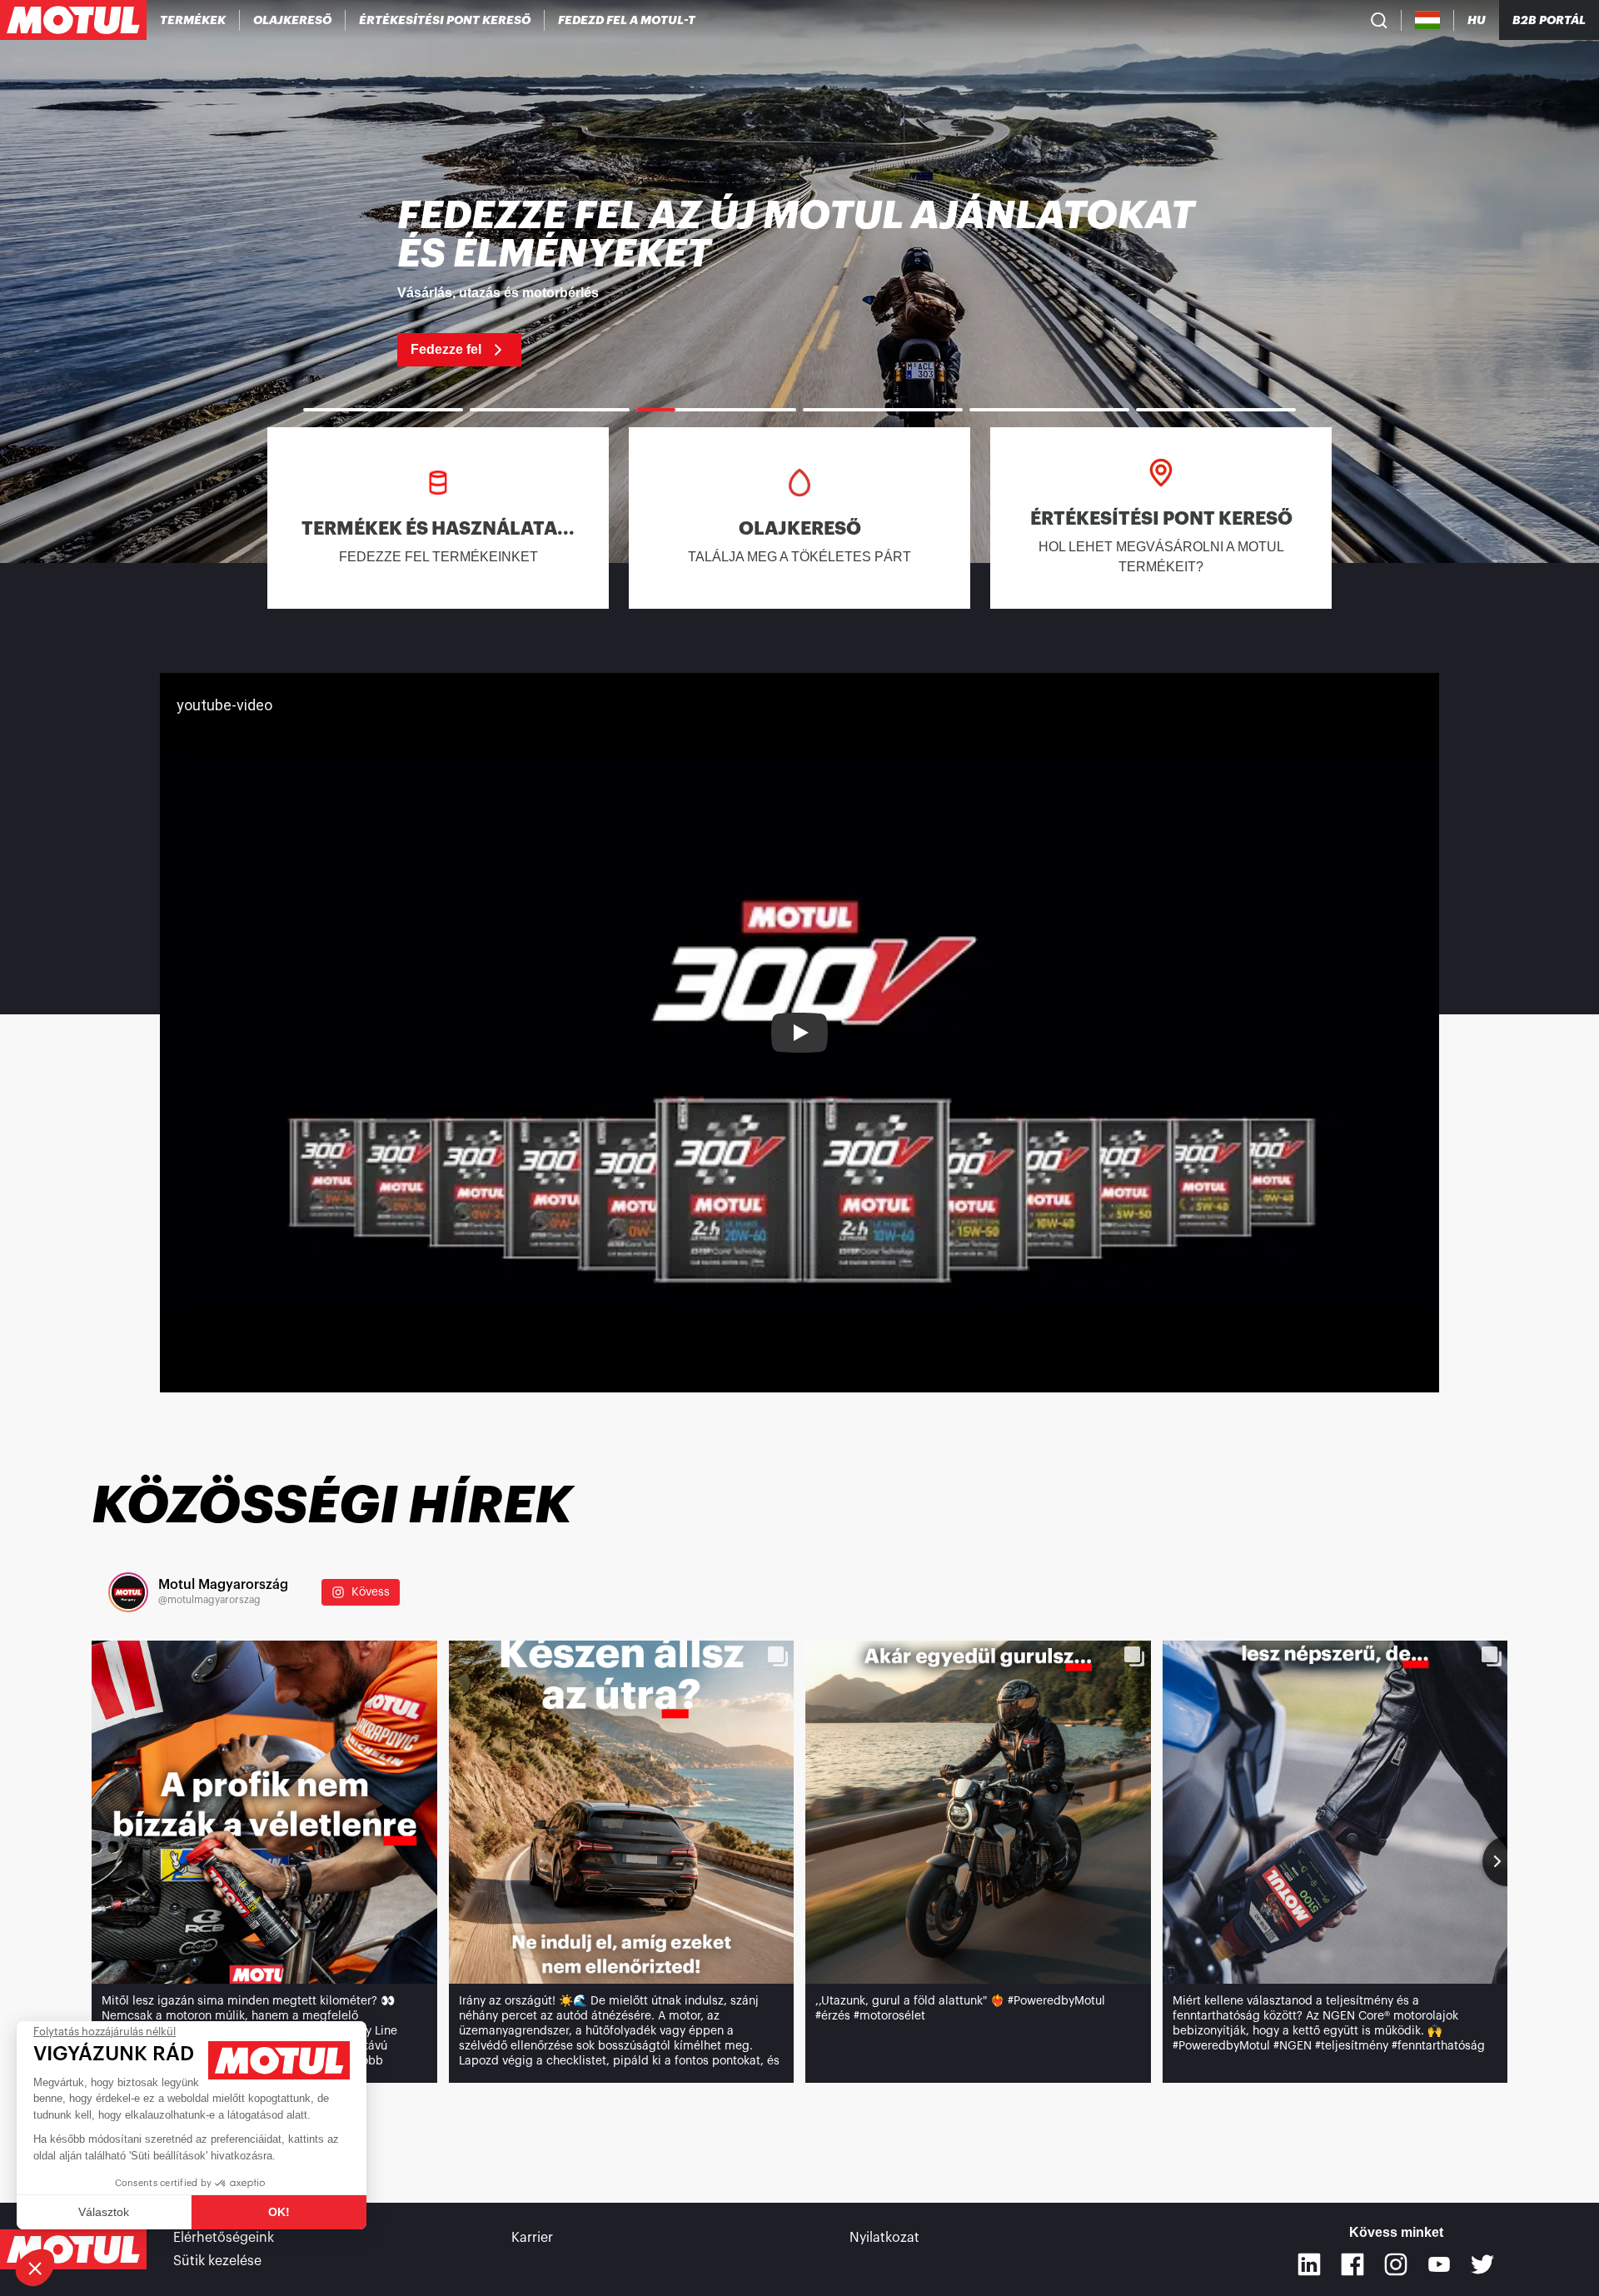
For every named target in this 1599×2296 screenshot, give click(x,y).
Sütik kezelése (217, 2261)
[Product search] (1379, 20)
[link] (799, 281)
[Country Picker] (1428, 20)
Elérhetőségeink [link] (224, 2238)
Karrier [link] (532, 2238)
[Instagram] (1396, 2264)
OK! (279, 2212)
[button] (35, 2268)
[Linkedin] (1309, 2264)
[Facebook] (1352, 2264)
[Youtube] (1439, 2264)
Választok (104, 2212)
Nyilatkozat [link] (884, 2238)
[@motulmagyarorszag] (128, 1592)
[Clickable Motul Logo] (73, 20)
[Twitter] (1482, 2264)
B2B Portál (1549, 20)
